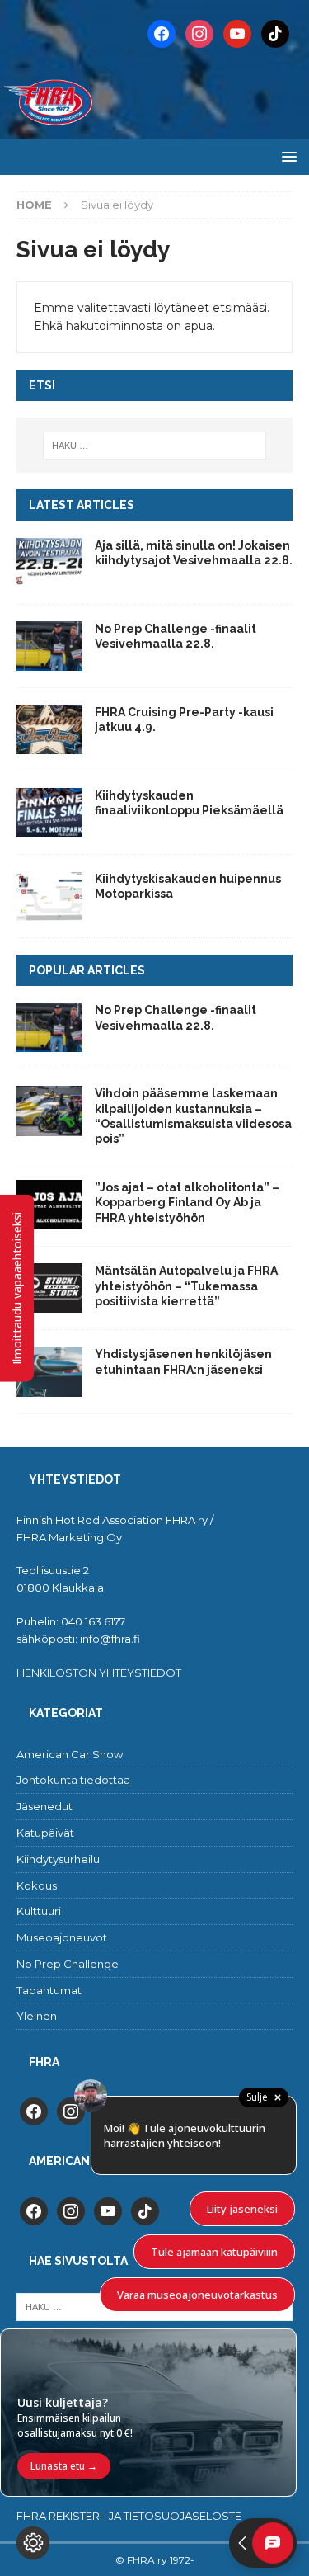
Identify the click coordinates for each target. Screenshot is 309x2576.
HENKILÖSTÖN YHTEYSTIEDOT (99, 1673)
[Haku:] (155, 446)
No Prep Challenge (68, 1964)
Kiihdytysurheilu (58, 1859)
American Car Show (70, 1754)
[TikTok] (275, 33)
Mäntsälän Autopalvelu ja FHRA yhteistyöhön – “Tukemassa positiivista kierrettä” (186, 1286)
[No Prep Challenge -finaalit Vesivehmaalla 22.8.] (49, 646)
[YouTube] (237, 33)
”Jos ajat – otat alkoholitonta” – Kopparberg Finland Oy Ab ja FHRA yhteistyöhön (187, 1202)
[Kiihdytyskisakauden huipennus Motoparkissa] (49, 896)
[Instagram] (199, 33)
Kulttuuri (39, 1911)
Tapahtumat (49, 1990)
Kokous (37, 1885)
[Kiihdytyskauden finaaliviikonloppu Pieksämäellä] (49, 813)
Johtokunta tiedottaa (73, 1780)
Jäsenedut (44, 1806)
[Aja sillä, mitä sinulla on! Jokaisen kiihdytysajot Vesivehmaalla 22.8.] (49, 563)
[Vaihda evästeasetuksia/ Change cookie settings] (33, 2543)
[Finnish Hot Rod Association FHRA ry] (154, 130)
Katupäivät (45, 1833)
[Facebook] (162, 33)
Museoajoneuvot (62, 1937)
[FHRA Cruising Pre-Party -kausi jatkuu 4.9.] (49, 729)
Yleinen (37, 2016)
